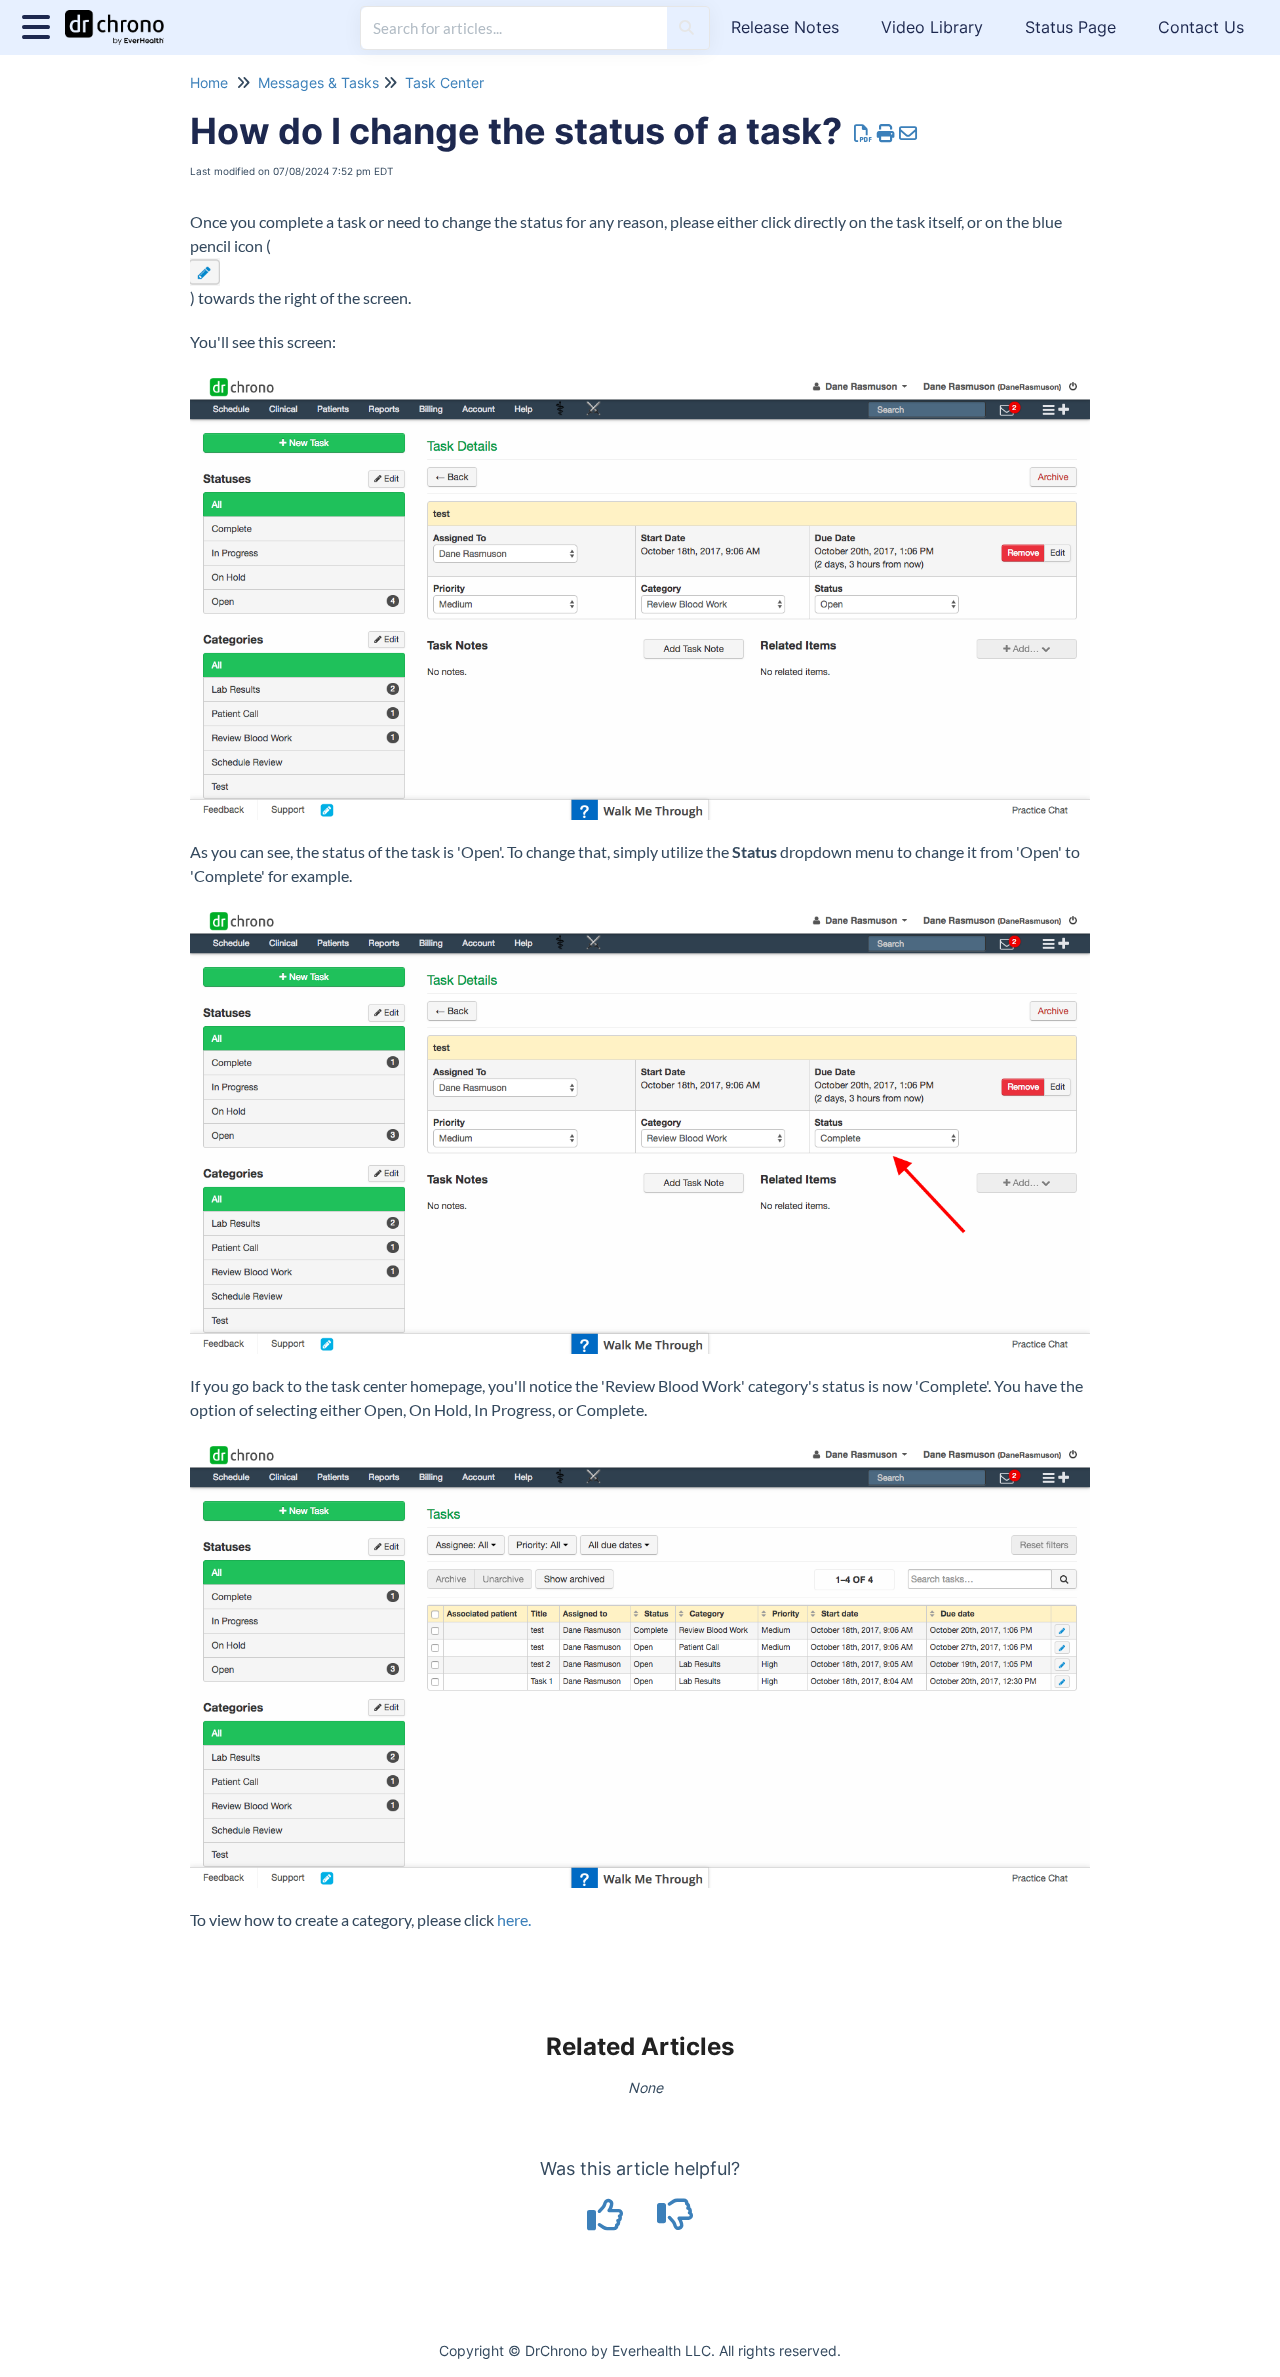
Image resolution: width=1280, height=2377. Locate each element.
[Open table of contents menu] (40, 24)
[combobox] (514, 28)
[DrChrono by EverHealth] (122, 17)
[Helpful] (608, 2221)
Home (209, 82)
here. (514, 1919)
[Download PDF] (863, 133)
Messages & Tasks (318, 82)
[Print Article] (886, 133)
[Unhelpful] (675, 2221)
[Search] (686, 28)
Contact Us (1201, 27)
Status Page (1070, 27)
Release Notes (785, 27)
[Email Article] (908, 133)
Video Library (932, 27)
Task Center (444, 82)
